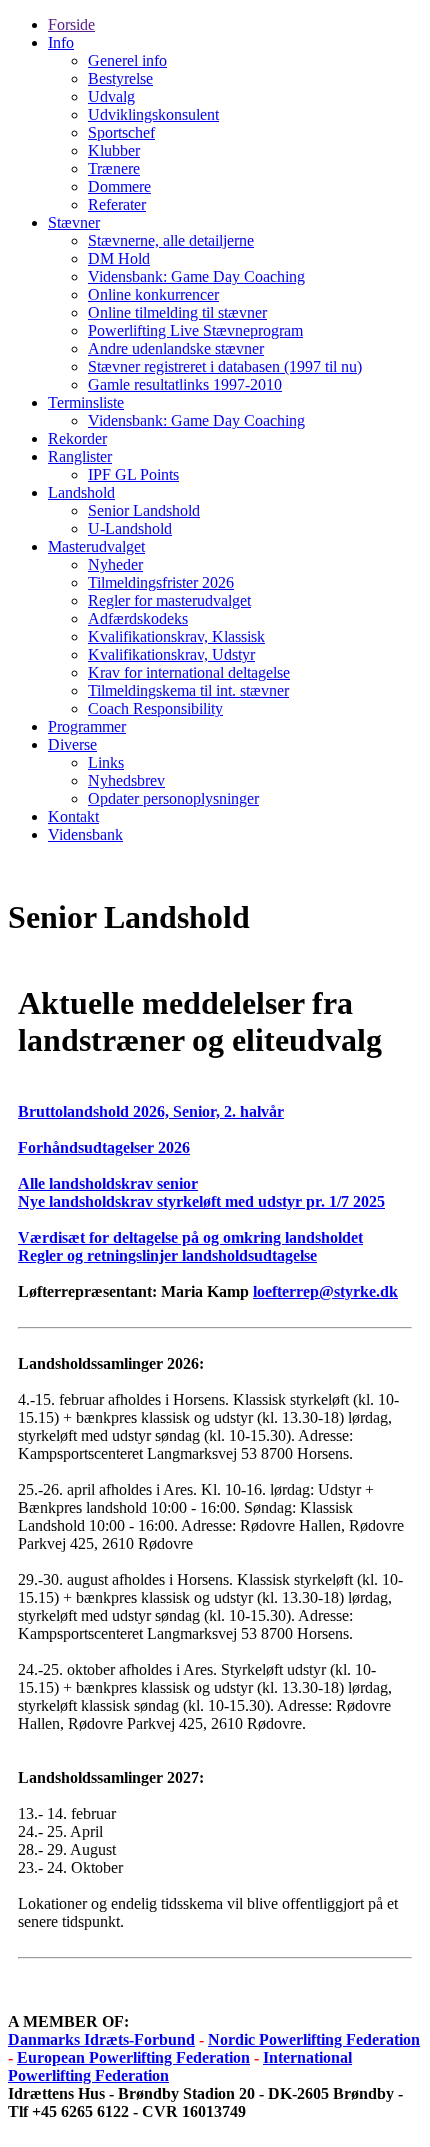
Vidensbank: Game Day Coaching (196, 276)
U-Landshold (130, 528)
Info (61, 42)
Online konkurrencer (153, 294)
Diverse (72, 744)
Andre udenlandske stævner (176, 348)
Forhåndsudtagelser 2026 (104, 1147)
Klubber (114, 150)
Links (106, 762)
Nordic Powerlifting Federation (314, 2039)
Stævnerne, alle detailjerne (171, 240)
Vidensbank (85, 834)
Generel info (127, 60)
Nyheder (115, 564)
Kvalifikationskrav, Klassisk (176, 636)
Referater (117, 204)
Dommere (119, 186)
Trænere (114, 168)
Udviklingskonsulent (153, 114)
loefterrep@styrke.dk (325, 1291)
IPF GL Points (133, 474)
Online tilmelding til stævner (177, 312)
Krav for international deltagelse (189, 672)
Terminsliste (86, 402)
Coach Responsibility (155, 708)
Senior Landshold (144, 510)
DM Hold (119, 258)
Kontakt (73, 816)
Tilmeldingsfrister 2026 (161, 582)
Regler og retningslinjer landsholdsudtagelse (167, 1255)
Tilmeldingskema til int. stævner (188, 690)
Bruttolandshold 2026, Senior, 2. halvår (151, 1111)
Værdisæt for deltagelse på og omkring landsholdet (190, 1237)
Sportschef (121, 132)
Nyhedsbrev (126, 780)
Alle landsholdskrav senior (108, 1183)
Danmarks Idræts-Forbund (101, 2039)
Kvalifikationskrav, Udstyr (171, 654)
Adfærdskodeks (138, 618)
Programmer (87, 726)
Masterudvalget (96, 546)
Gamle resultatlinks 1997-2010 (185, 384)
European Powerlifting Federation (133, 2057)
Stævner (74, 222)
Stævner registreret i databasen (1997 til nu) (225, 366)
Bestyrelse (120, 78)
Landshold (81, 492)
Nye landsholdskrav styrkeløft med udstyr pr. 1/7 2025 (201, 1201)
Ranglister (80, 456)
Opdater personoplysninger (173, 798)
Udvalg (111, 96)
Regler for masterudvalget (169, 600)
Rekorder (77, 438)
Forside (71, 24)
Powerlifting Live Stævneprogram (195, 330)
